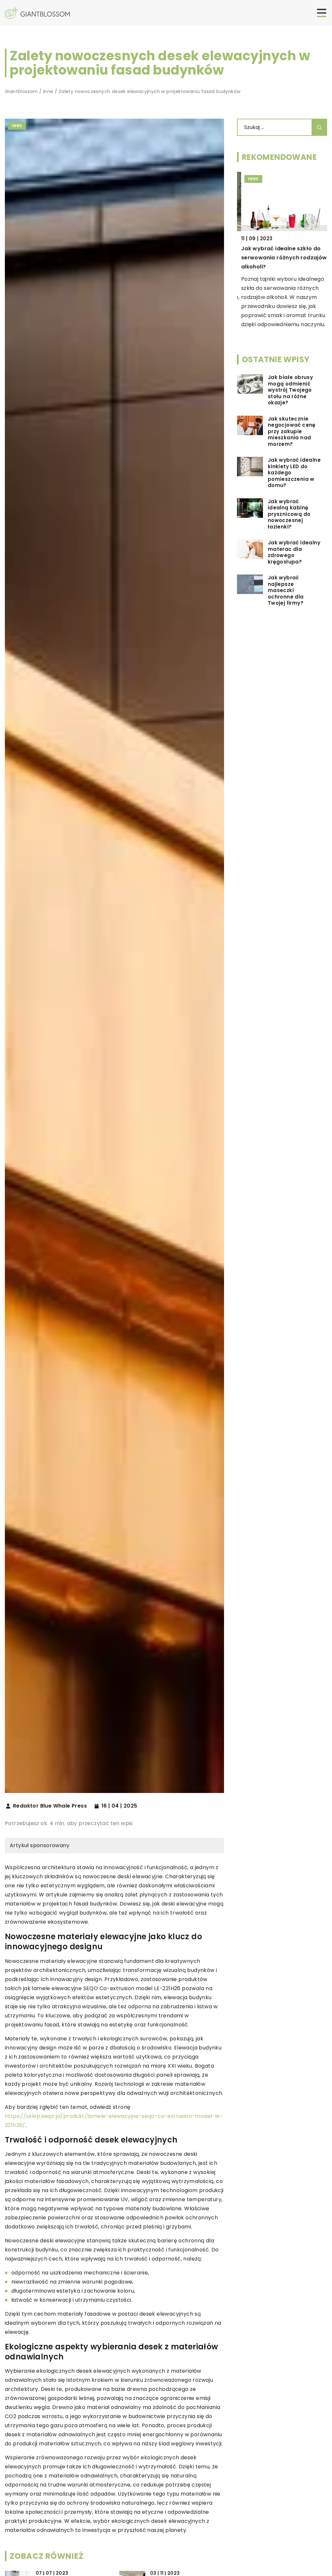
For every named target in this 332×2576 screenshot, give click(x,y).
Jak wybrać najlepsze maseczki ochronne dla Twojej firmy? (286, 590)
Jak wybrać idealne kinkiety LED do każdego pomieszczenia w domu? (294, 473)
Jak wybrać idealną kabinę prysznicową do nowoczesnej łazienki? (289, 514)
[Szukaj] (319, 127)
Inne (17, 126)
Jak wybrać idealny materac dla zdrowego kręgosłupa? (294, 552)
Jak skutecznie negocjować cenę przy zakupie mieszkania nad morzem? (292, 432)
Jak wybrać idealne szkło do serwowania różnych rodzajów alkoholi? (280, 258)
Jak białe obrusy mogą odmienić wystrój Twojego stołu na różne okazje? (290, 390)
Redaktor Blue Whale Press (50, 1806)
